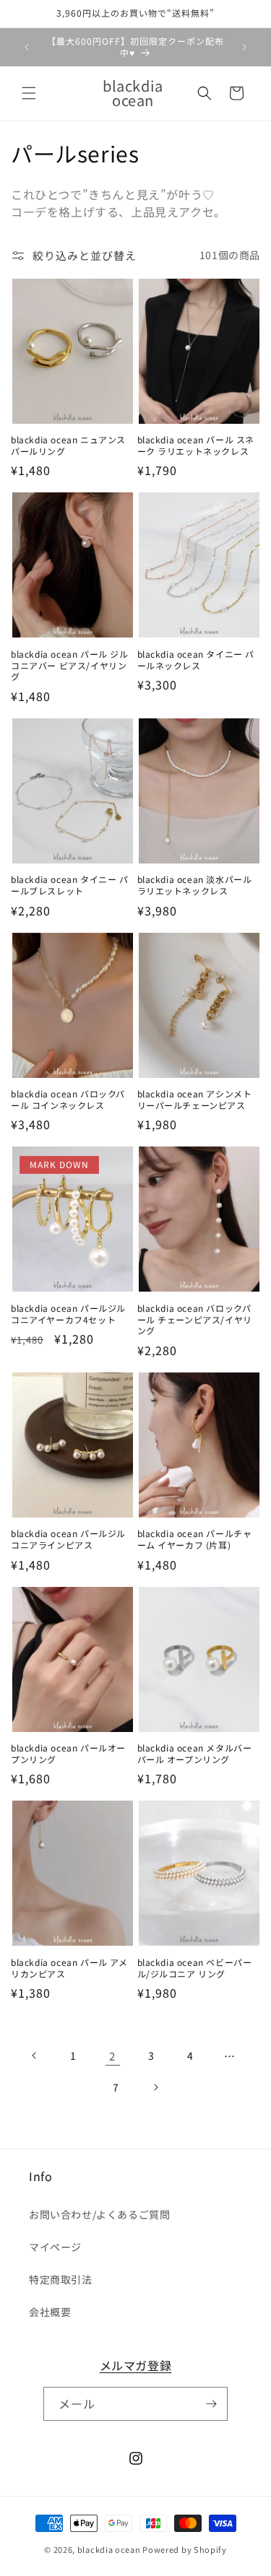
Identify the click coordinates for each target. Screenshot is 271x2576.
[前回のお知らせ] (27, 47)
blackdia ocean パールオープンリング (68, 1753)
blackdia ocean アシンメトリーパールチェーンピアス (195, 1099)
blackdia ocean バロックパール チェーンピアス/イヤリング (195, 1319)
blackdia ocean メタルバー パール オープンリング (195, 1753)
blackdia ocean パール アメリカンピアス (69, 1968)
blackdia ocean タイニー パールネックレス (196, 660)
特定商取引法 (61, 2279)
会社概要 (50, 2312)
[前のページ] (35, 2055)
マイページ (55, 2247)
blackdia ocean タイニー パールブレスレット (70, 885)
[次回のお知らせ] (244, 47)
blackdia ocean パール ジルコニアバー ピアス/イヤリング (70, 665)
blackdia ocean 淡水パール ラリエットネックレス (195, 885)
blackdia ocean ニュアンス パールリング (68, 445)
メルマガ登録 (136, 2365)
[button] (29, 93)
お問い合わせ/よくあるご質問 (99, 2214)
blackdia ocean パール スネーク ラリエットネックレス (196, 445)
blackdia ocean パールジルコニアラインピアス (68, 1539)
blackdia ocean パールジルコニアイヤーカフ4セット (68, 1314)
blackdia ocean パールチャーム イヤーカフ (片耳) (195, 1539)
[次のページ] (155, 2087)
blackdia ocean (109, 2549)
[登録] (211, 2404)
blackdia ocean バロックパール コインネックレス (68, 1099)
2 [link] (112, 2056)
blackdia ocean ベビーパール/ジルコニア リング (195, 1968)
